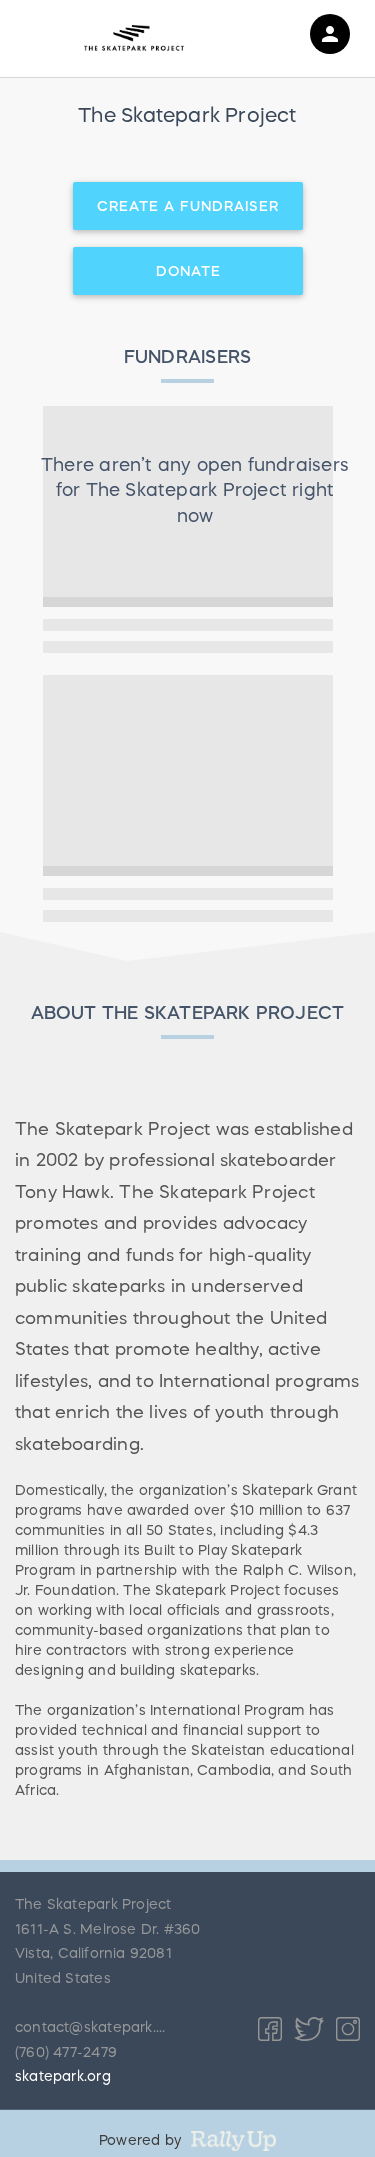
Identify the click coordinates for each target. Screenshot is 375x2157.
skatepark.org (63, 2076)
